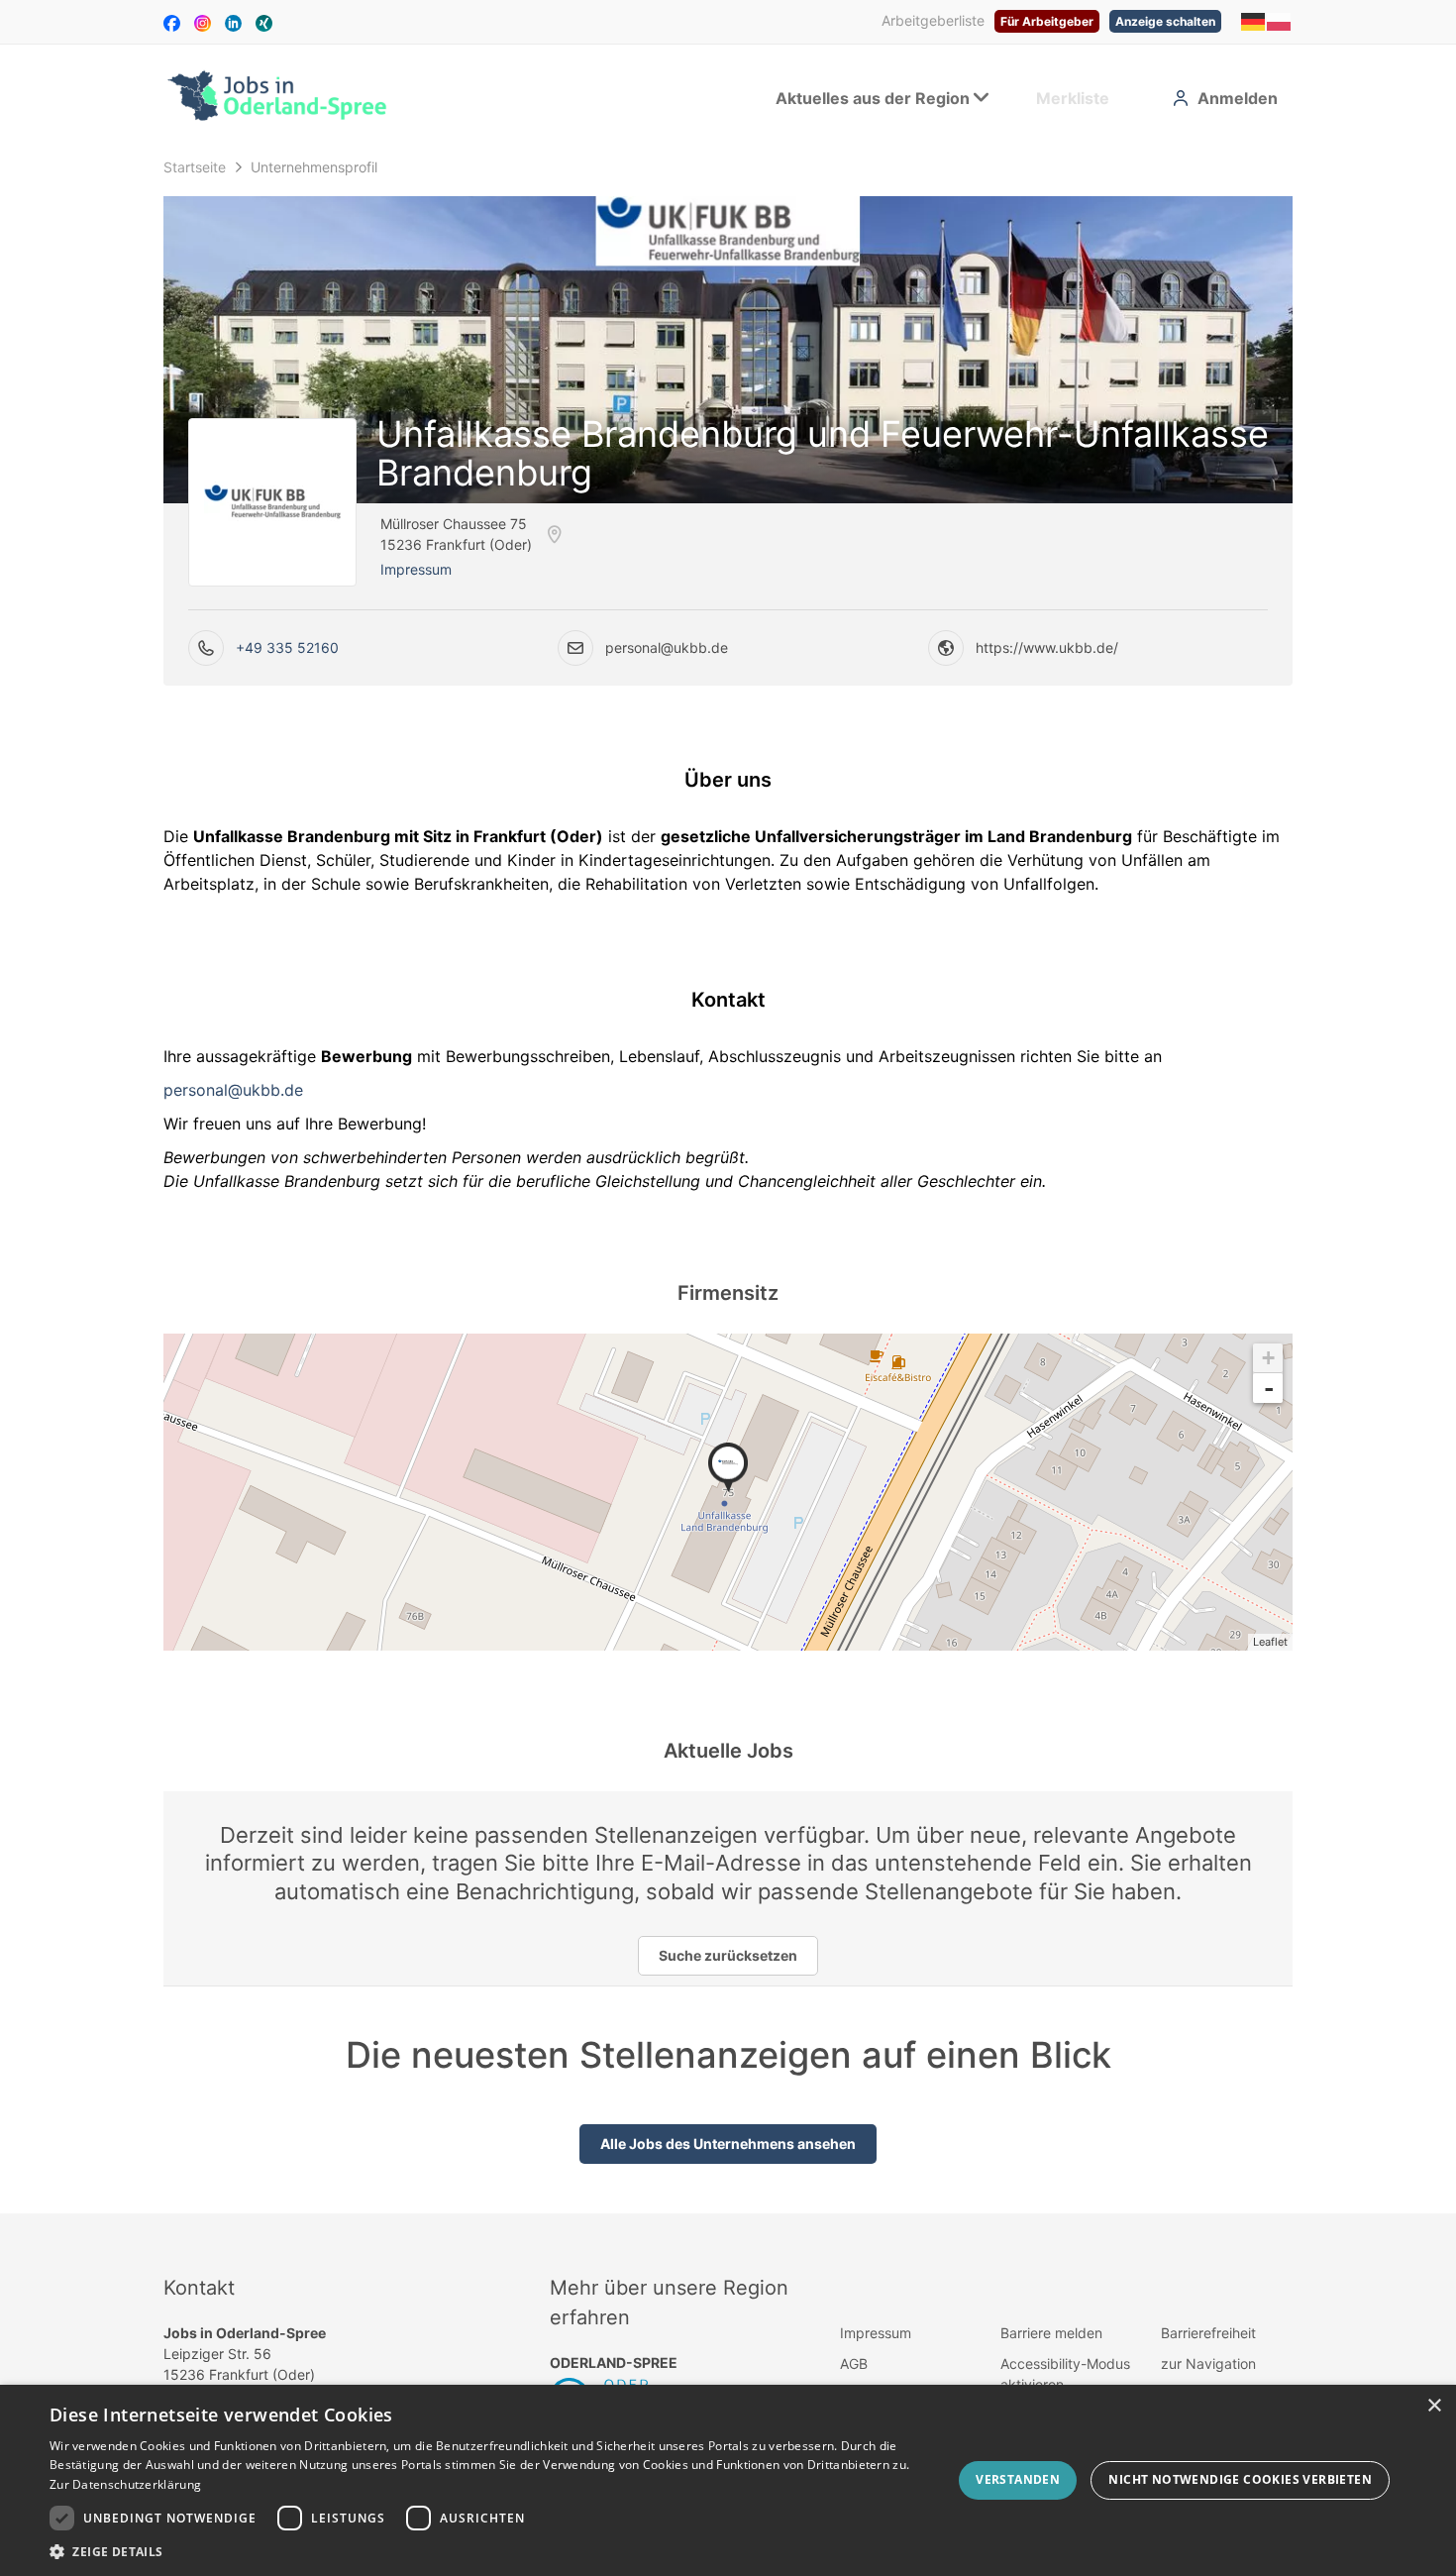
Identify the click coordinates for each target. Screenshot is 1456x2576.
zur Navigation (1208, 2363)
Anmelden (1238, 98)
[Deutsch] (1254, 20)
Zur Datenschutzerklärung (125, 2484)
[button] (487, 2551)
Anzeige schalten (1165, 21)
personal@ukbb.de (667, 647)
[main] (728, 1181)
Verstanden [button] (1018, 2479)
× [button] (1434, 2406)
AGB (854, 2363)
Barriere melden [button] (1051, 2333)
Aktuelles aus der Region (873, 98)
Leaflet (1270, 1642)
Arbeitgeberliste (933, 20)
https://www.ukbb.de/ (1047, 647)
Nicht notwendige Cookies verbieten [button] (1240, 2479)
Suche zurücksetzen (728, 1955)
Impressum (416, 569)
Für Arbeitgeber (1047, 21)
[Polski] (1280, 20)
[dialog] (728, 2480)
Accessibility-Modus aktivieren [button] (1065, 2374)
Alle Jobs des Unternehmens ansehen (728, 2144)
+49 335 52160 (287, 647)
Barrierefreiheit (1208, 2333)
